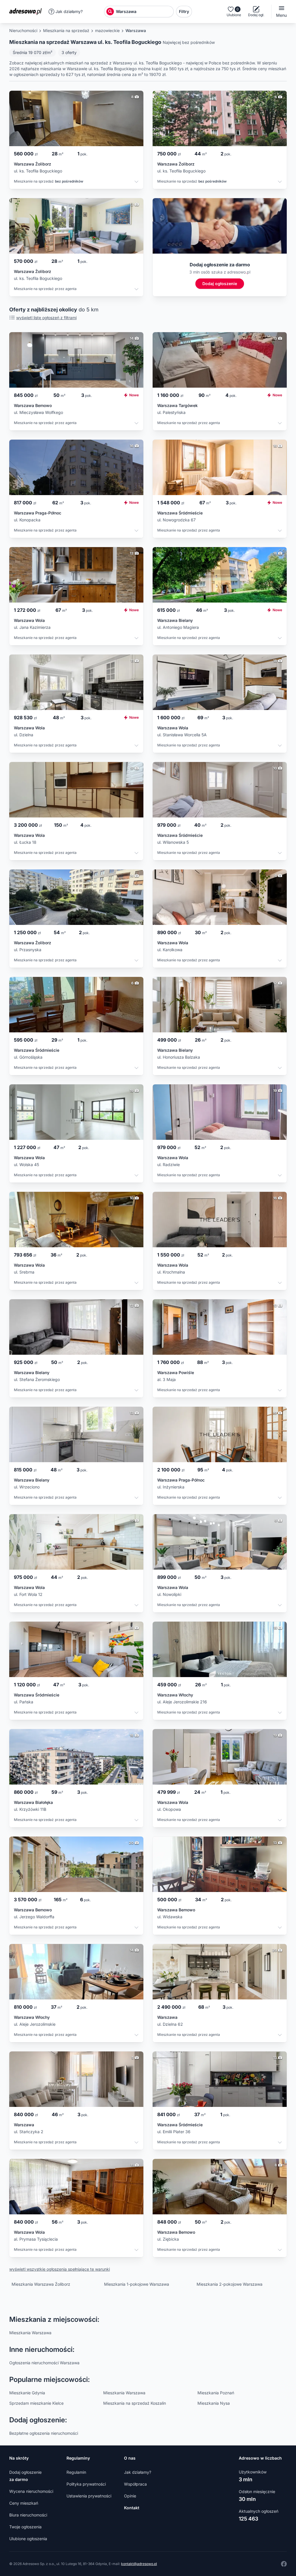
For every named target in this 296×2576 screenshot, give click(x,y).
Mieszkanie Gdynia (27, 2393)
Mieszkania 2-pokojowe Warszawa (230, 2284)
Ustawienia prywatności (89, 2496)
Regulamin (76, 2472)
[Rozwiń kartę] (136, 182)
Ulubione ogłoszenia (28, 2539)
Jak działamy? (69, 11)
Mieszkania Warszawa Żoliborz (41, 2284)
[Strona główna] (27, 12)
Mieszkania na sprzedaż (66, 30)
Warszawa (136, 30)
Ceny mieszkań (24, 2503)
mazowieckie (107, 30)
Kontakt (132, 2508)
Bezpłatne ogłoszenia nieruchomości (44, 2433)
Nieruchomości (23, 30)
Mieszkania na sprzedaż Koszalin (135, 2403)
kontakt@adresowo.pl (139, 2564)
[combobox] (144, 12)
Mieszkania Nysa (214, 2403)
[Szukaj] (110, 12)
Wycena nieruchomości (31, 2491)
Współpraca (135, 2484)
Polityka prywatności (86, 2484)
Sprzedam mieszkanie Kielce (36, 2403)
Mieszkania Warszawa (30, 2333)
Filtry (184, 11)
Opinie (130, 2496)
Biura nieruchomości (28, 2515)
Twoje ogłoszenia (25, 2527)
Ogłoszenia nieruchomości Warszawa (44, 2363)
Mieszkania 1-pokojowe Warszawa (137, 2284)
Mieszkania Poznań (216, 2393)
